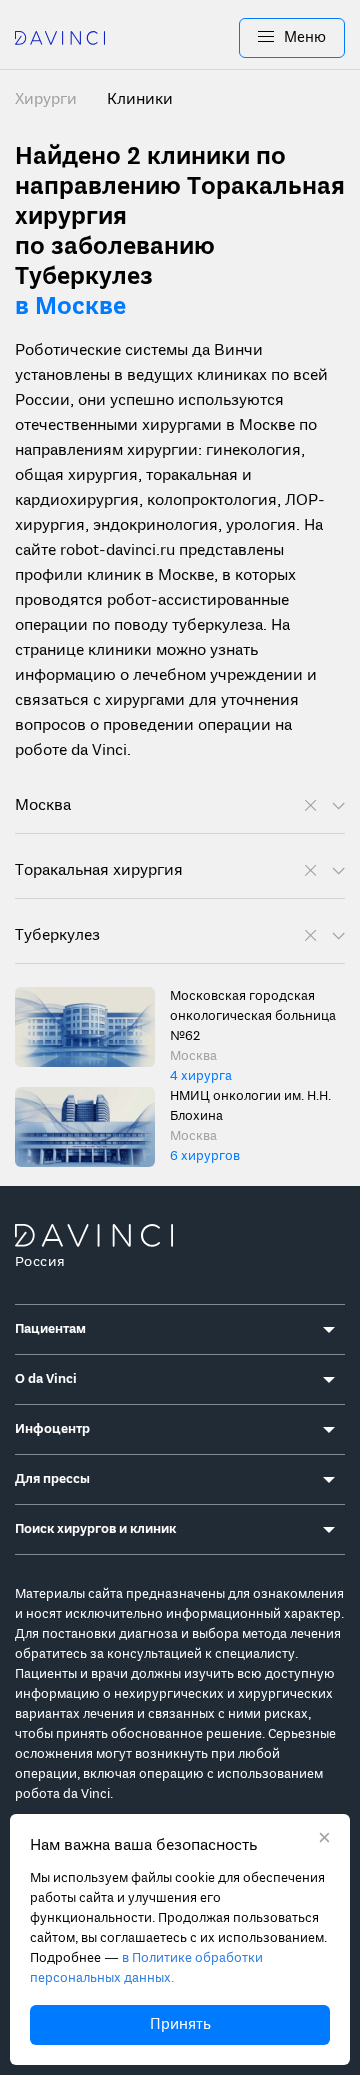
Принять (180, 2025)
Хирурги (48, 100)
